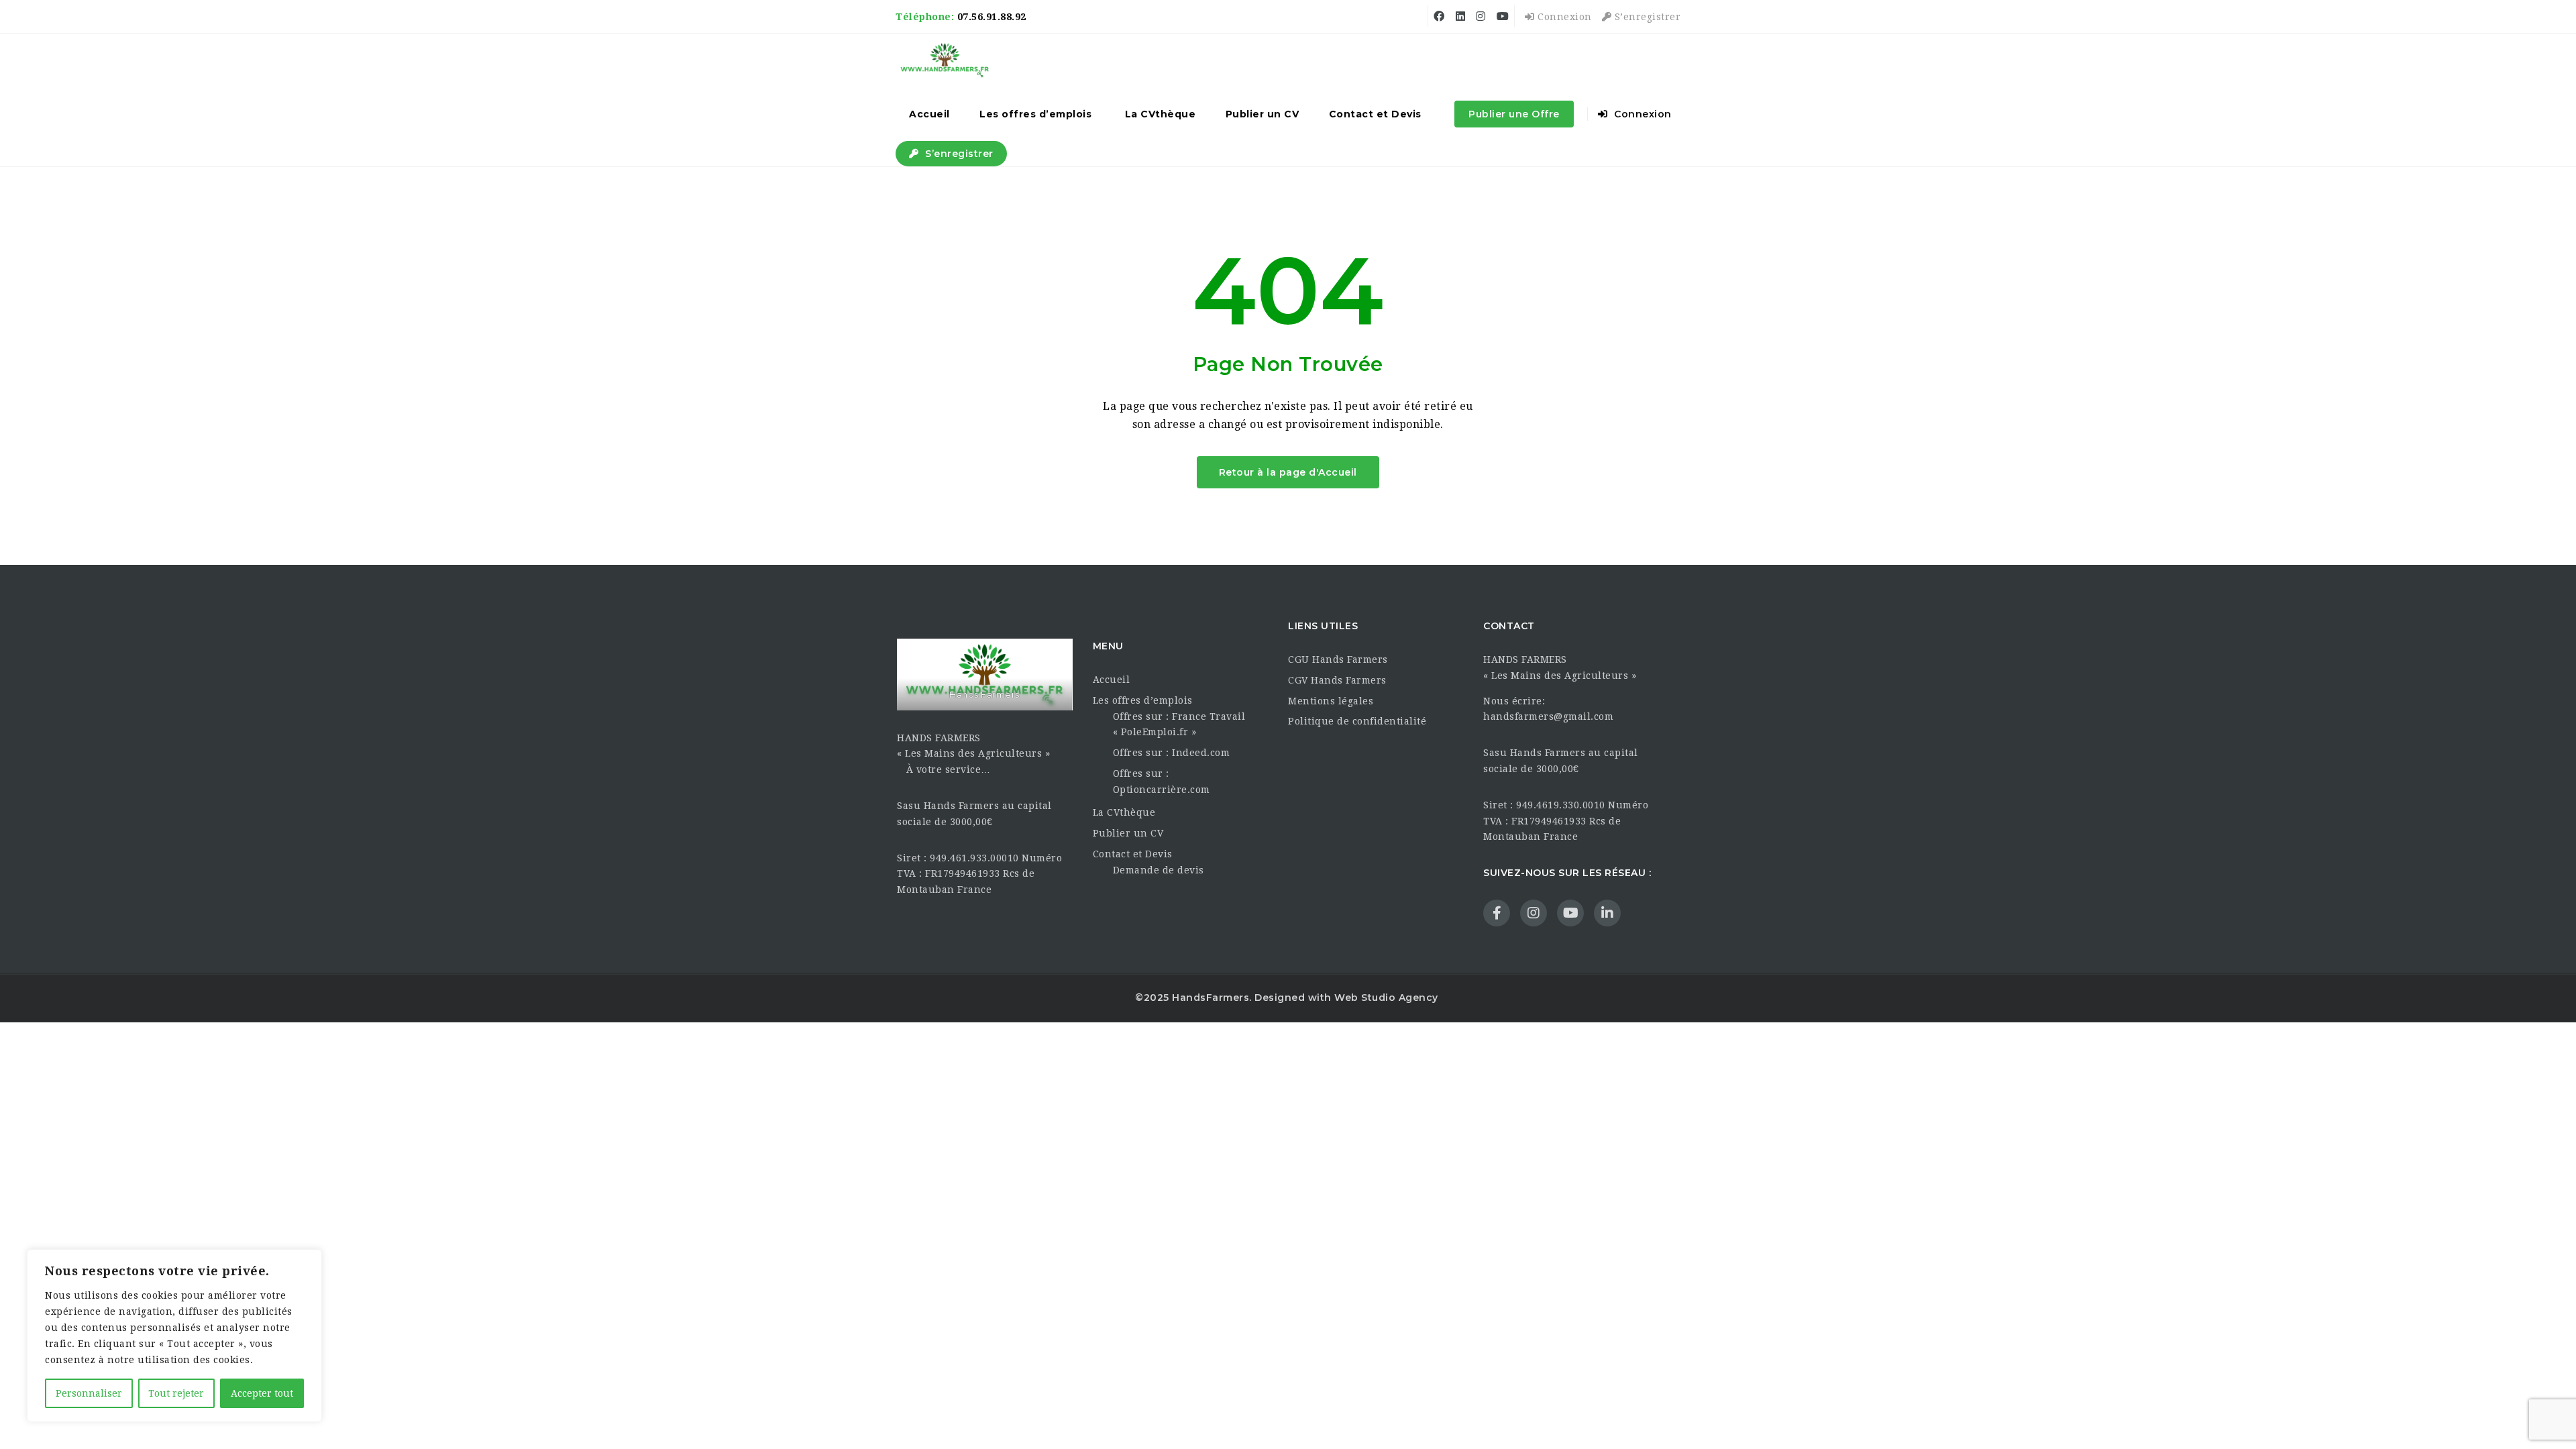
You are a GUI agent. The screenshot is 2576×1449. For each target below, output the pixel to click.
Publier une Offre (1514, 114)
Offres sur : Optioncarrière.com (1162, 782)
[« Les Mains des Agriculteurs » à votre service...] (945, 60)
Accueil (929, 114)
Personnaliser (89, 1393)
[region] (174, 1336)
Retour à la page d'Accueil (1288, 472)
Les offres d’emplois (1035, 114)
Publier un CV (1263, 114)
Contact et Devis (1375, 114)
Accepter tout (262, 1393)
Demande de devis (1159, 870)
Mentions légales (1331, 701)
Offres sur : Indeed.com (1172, 753)
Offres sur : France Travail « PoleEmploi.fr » (1179, 724)
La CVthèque (1161, 114)
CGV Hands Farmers (1337, 680)
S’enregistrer (1646, 17)
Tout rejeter (176, 1393)
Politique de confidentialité (1357, 721)
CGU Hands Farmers (1338, 659)
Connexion (1563, 17)
